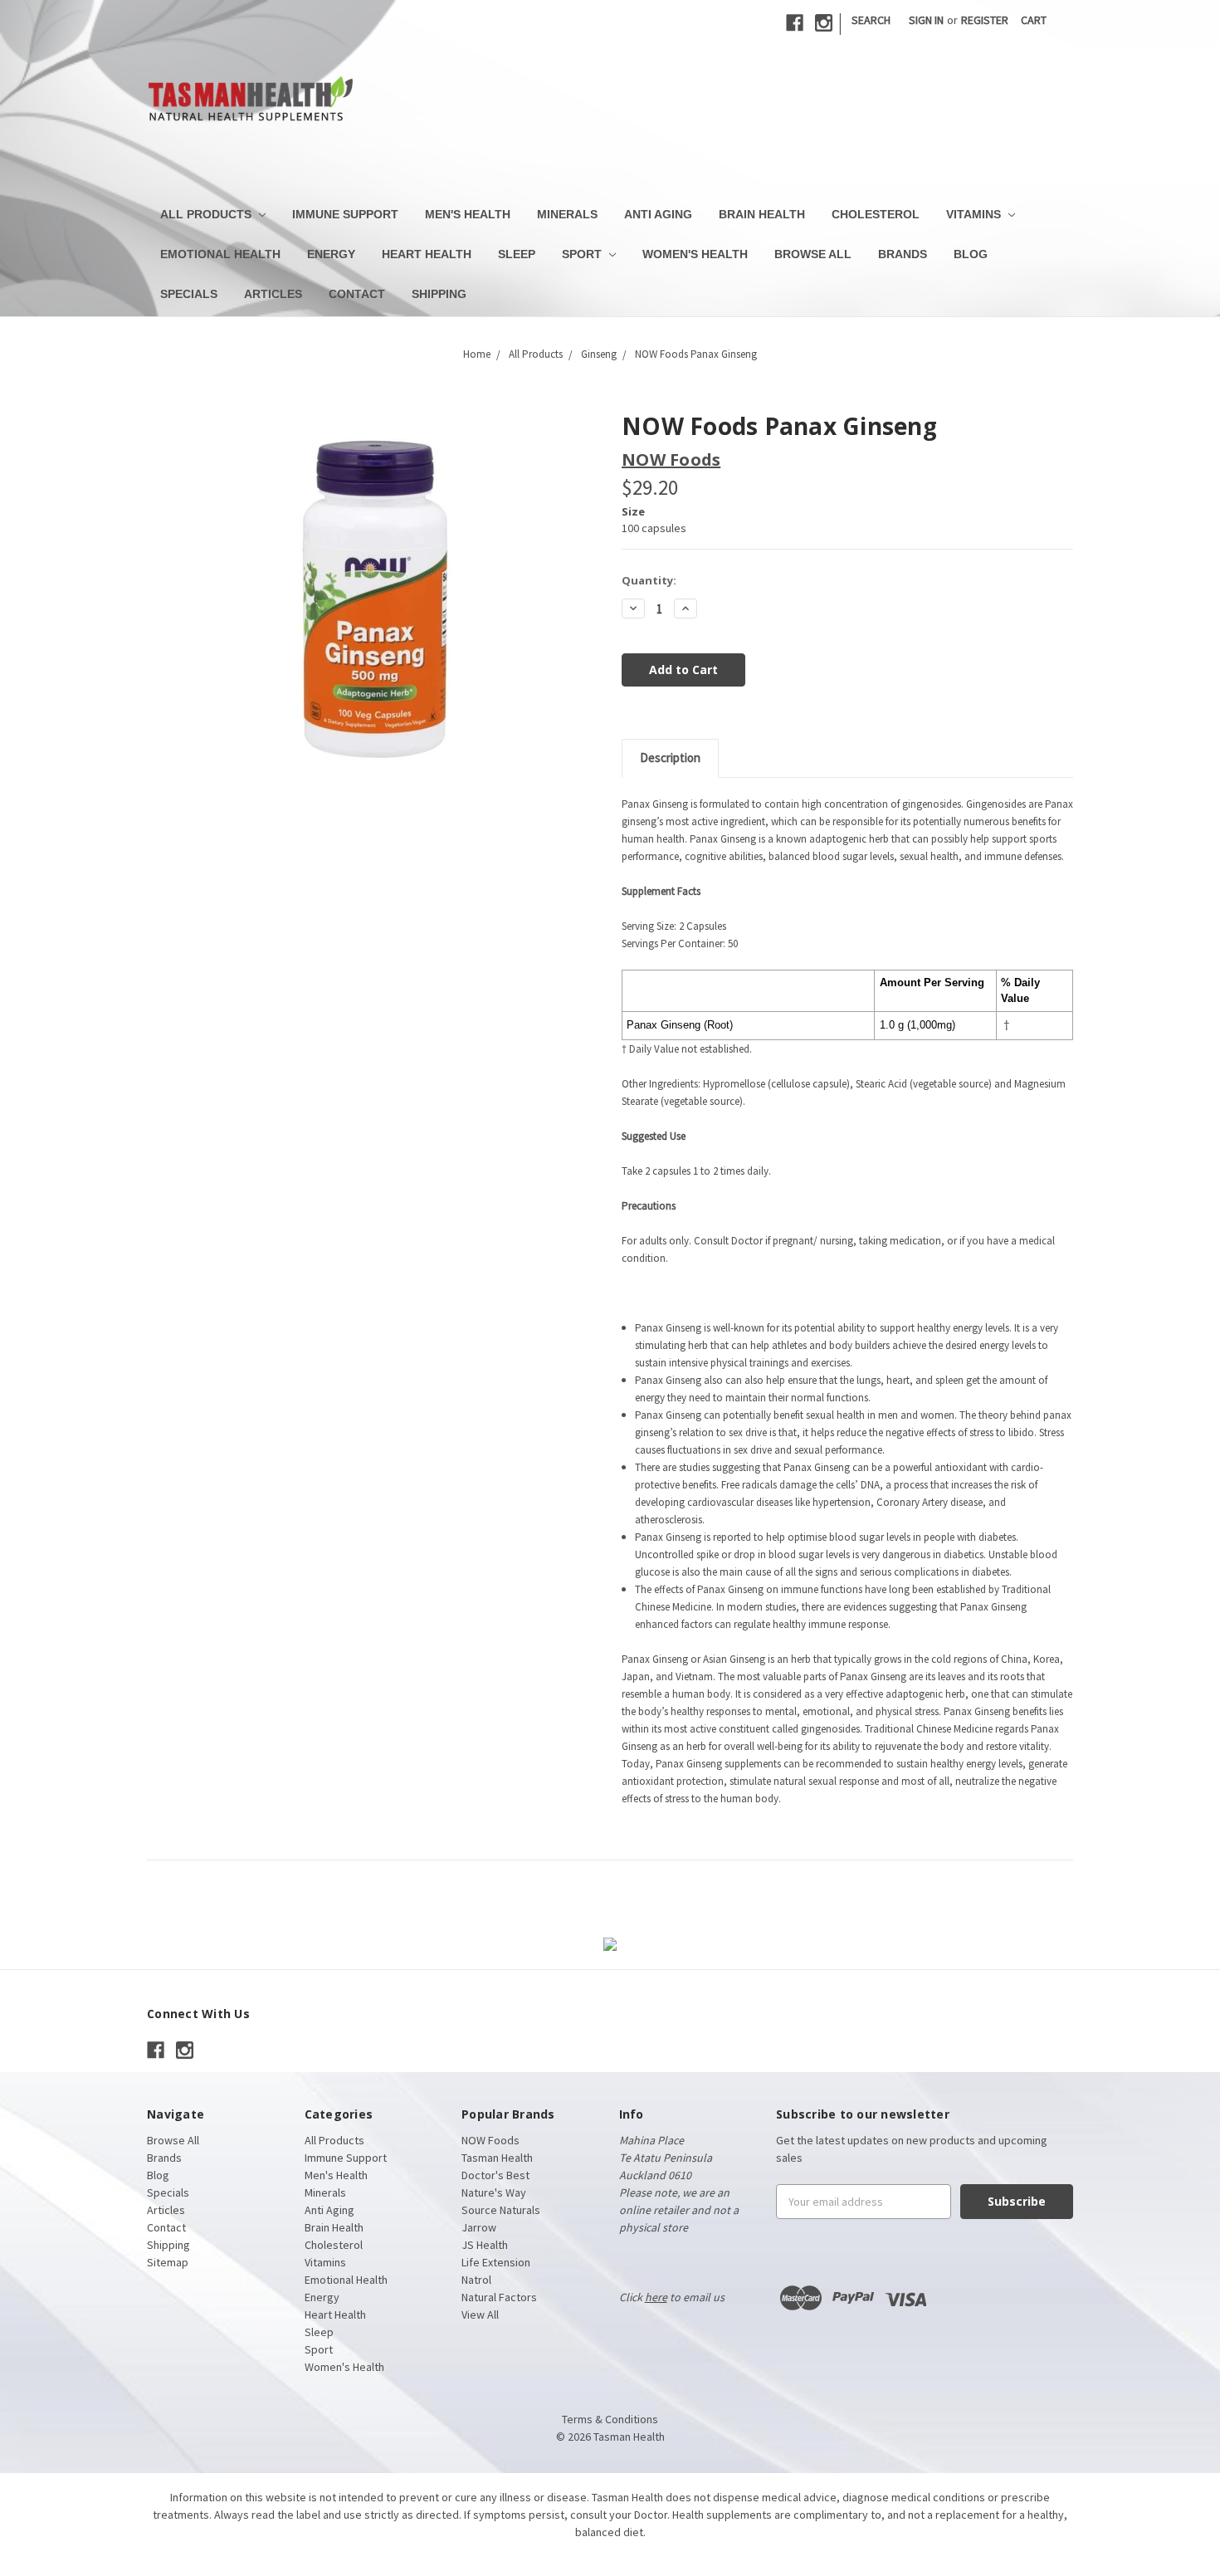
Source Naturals (501, 2210)
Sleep (517, 254)
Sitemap (168, 2262)
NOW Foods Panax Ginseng (696, 354)
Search (871, 20)
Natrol (476, 2280)
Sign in (926, 20)
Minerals (567, 214)
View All (480, 2314)
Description (670, 758)
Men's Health (468, 214)
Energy (331, 254)
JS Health (485, 2245)
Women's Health (695, 254)
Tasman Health (497, 2158)
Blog (971, 254)
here (656, 2297)
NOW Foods (490, 2140)
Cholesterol (876, 214)
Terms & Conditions (610, 2419)
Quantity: (649, 580)
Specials (189, 294)
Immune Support (345, 214)
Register (985, 20)
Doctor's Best (495, 2175)
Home (477, 354)
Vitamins (975, 214)
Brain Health (762, 214)
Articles (273, 294)
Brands (903, 254)
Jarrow (479, 2227)
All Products (207, 214)
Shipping (439, 294)
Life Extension (496, 2262)
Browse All (813, 254)
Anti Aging (658, 214)
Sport (583, 254)
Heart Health (427, 254)
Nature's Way (494, 2192)
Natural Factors (499, 2297)
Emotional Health (220, 254)
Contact (357, 294)
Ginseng (599, 354)
